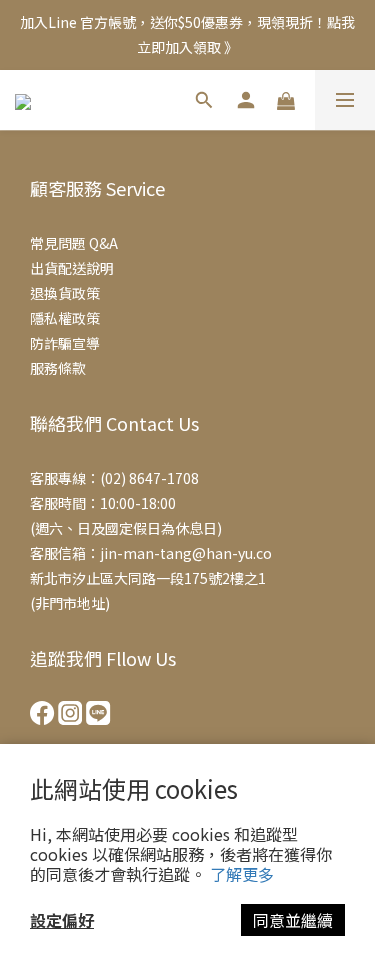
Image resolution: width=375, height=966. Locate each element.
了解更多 (242, 874)
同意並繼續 (293, 920)
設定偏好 (62, 920)
